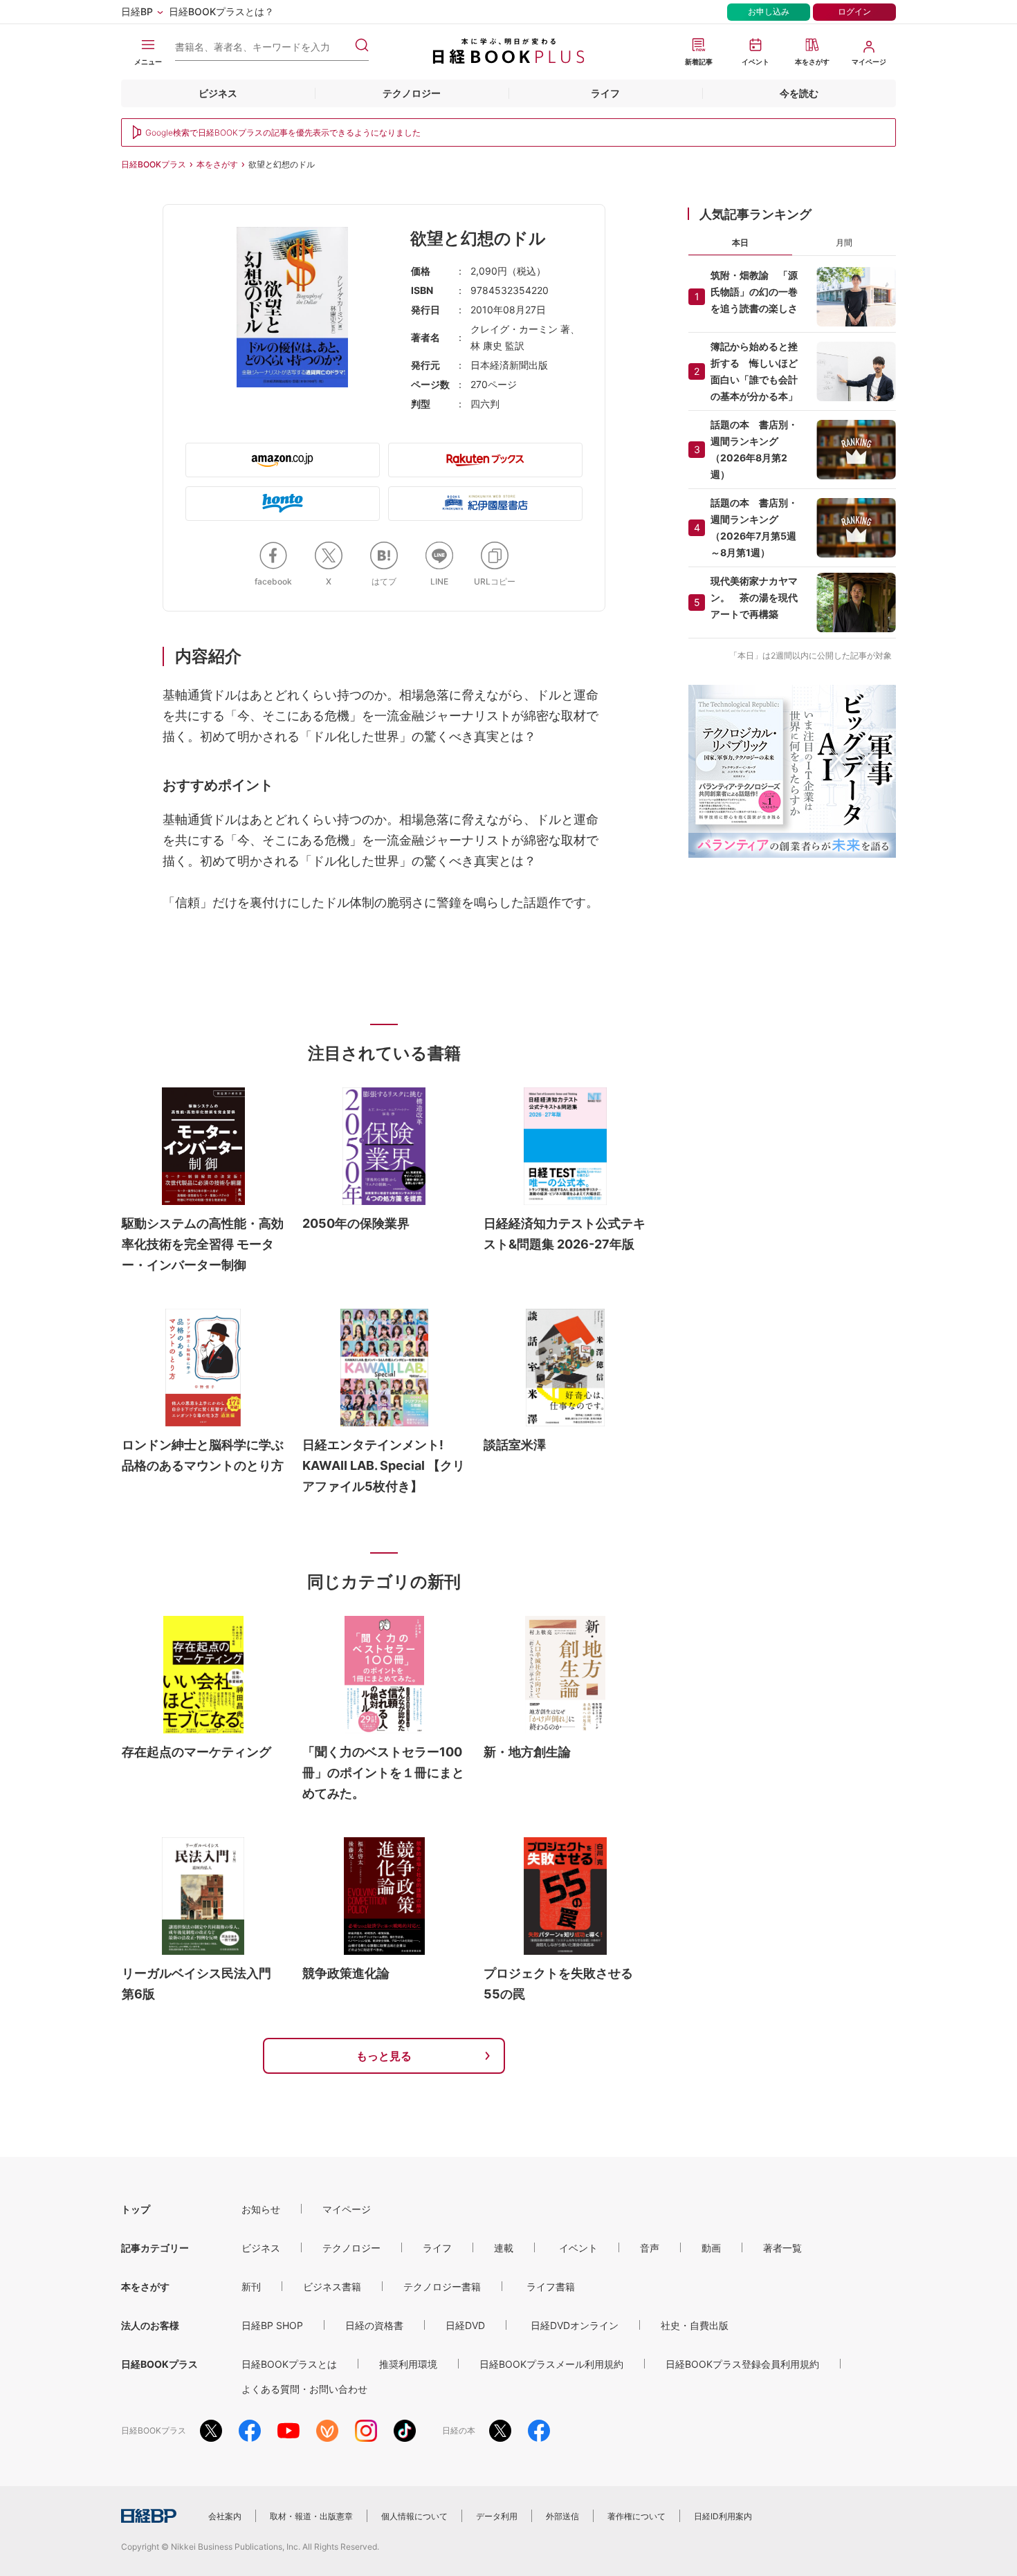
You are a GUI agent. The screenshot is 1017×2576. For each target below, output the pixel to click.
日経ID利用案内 (723, 2516)
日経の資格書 (374, 2325)
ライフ (605, 93)
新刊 (251, 2287)
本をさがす (217, 164)
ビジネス (218, 93)
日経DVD (465, 2325)
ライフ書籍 (551, 2287)
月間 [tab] (844, 242)
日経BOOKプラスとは (289, 2364)
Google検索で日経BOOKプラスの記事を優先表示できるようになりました (283, 132)
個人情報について (414, 2516)
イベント (578, 2248)
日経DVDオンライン (575, 2325)
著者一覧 (782, 2248)
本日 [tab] (740, 242)
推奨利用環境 (408, 2364)
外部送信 (562, 2516)
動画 (711, 2248)
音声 (650, 2248)
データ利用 (497, 2516)
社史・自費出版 (695, 2325)
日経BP (137, 11)
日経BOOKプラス (154, 164)
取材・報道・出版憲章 (311, 2516)
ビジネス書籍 (332, 2287)
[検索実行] (362, 45)
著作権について (636, 2516)
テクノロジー (412, 93)
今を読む (799, 93)
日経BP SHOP (272, 2325)
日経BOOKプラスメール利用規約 (551, 2364)
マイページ (347, 2209)
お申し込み (769, 11)
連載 (504, 2248)
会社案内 (225, 2516)
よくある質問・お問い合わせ (304, 2389)
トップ (136, 2209)
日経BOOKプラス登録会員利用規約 (742, 2364)
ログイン (854, 11)
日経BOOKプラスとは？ (221, 11)
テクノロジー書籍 (442, 2287)
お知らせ (261, 2209)
